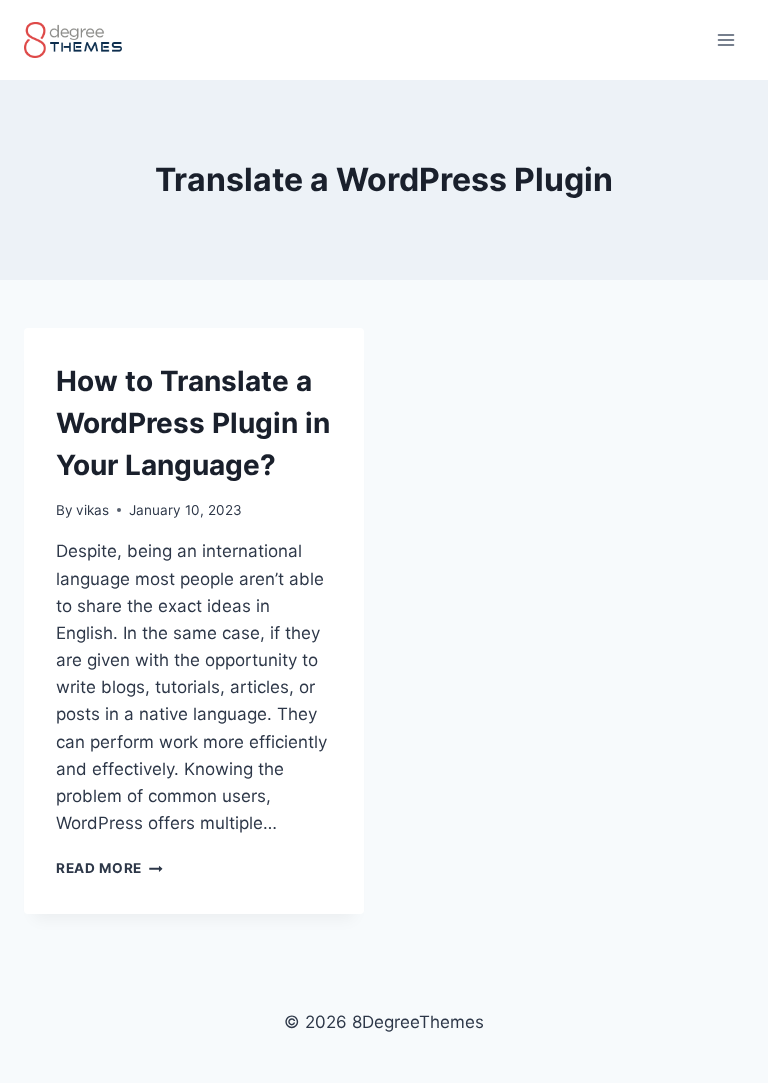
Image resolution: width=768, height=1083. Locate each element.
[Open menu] (725, 39)
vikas (92, 510)
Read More (109, 868)
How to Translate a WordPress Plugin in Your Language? (193, 423)
